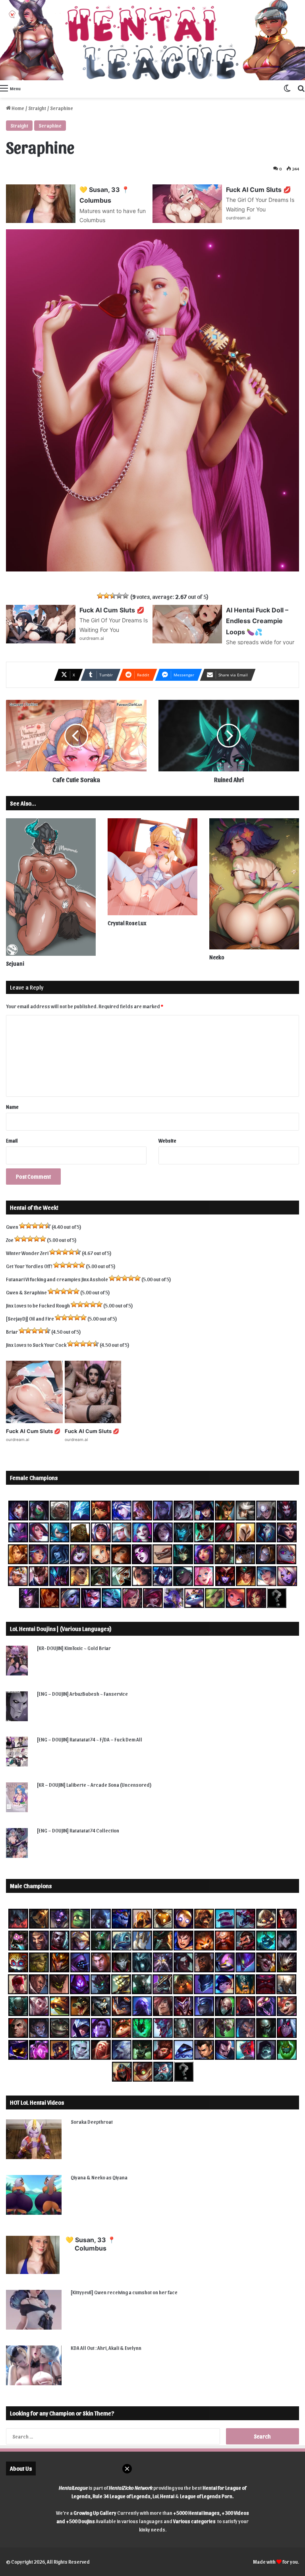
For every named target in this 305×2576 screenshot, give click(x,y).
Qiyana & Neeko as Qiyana (99, 2177)
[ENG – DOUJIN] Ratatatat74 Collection (78, 1830)
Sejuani (15, 964)
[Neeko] (254, 884)
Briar (12, 1332)
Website (167, 1140)
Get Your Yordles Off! (29, 1266)
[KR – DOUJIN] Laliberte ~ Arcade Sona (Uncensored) (94, 1785)
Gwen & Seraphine (26, 1292)
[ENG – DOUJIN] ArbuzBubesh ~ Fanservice (82, 1694)
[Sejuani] (51, 887)
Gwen (12, 1227)
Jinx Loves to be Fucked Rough (38, 1305)
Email (12, 1140)
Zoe (10, 1240)
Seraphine (50, 125)
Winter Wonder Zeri (27, 1253)
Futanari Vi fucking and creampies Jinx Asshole (57, 1279)
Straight (37, 108)
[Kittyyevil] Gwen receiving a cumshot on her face (124, 2292)
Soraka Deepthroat (92, 2122)
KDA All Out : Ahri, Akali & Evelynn (106, 2348)
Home (17, 108)
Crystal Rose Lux (127, 923)
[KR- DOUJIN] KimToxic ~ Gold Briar (74, 1648)
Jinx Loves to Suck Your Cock (36, 1345)
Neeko (217, 957)
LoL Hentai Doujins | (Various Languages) (61, 1629)
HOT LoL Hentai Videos (37, 2102)
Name (12, 1107)
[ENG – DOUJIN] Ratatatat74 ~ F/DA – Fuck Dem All (90, 1739)
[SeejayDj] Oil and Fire (30, 1318)
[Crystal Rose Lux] (152, 867)
